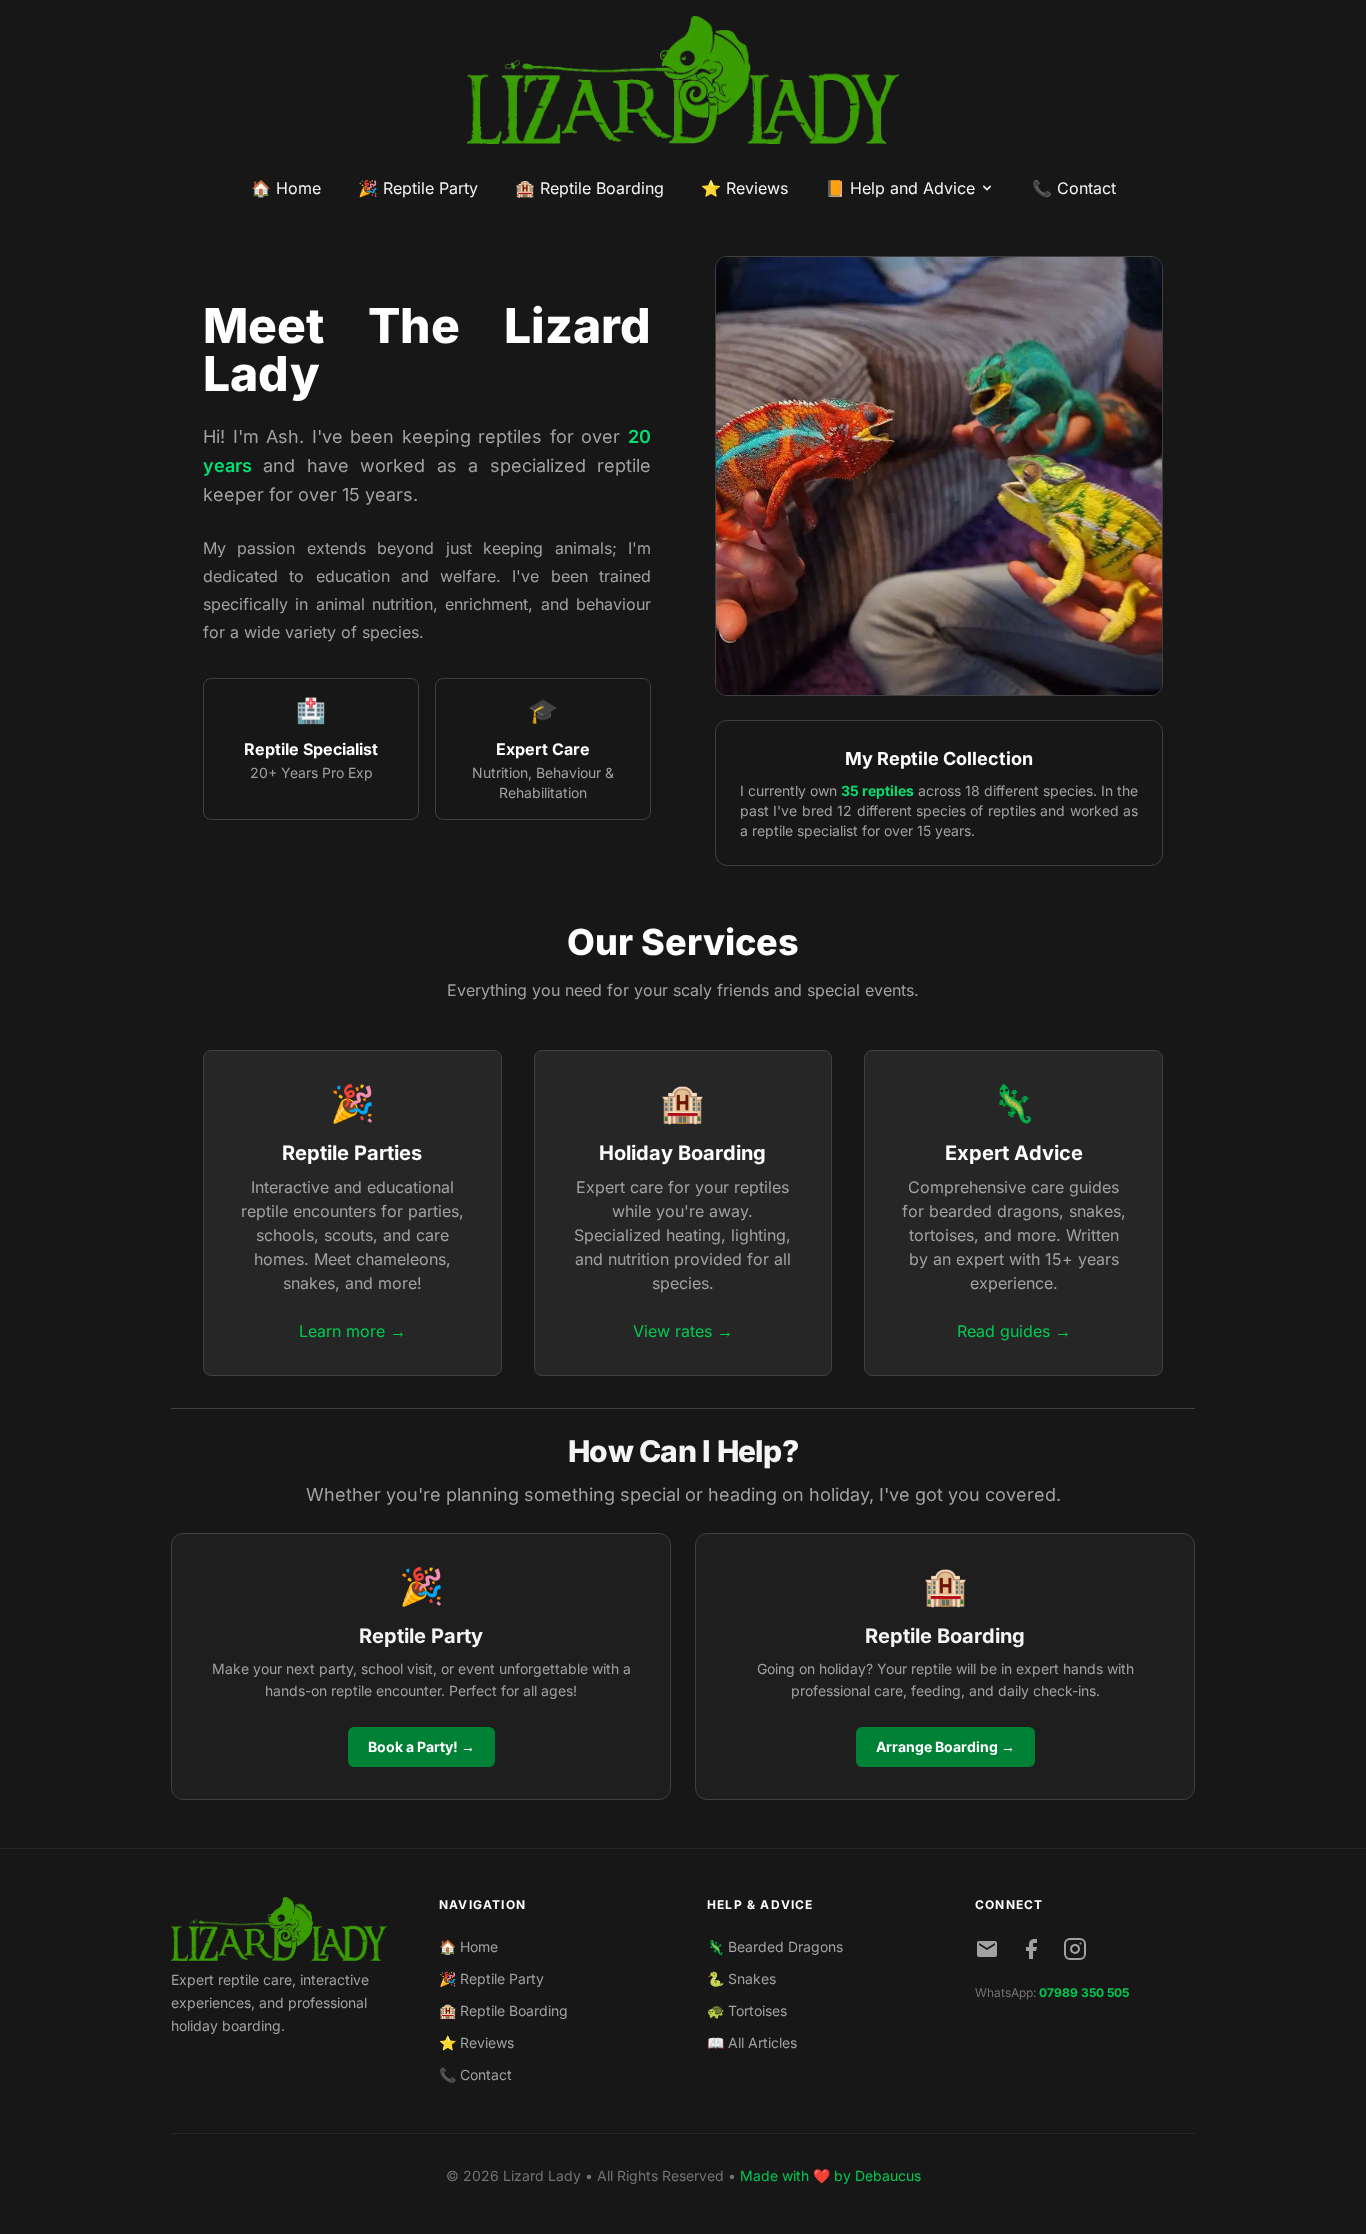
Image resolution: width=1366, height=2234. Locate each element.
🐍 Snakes (741, 1978)
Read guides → (1014, 1331)
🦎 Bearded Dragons (775, 1946)
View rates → (683, 1331)
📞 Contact (1074, 188)
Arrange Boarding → (945, 1746)
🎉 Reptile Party (418, 188)
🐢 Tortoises (747, 2010)
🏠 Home (286, 188)
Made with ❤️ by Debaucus (830, 2175)
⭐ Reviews (744, 188)
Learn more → (352, 1331)
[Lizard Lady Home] (281, 1929)
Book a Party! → (421, 1746)
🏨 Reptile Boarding (589, 188)
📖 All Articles (752, 2042)
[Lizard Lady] (683, 80)
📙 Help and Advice (900, 188)
